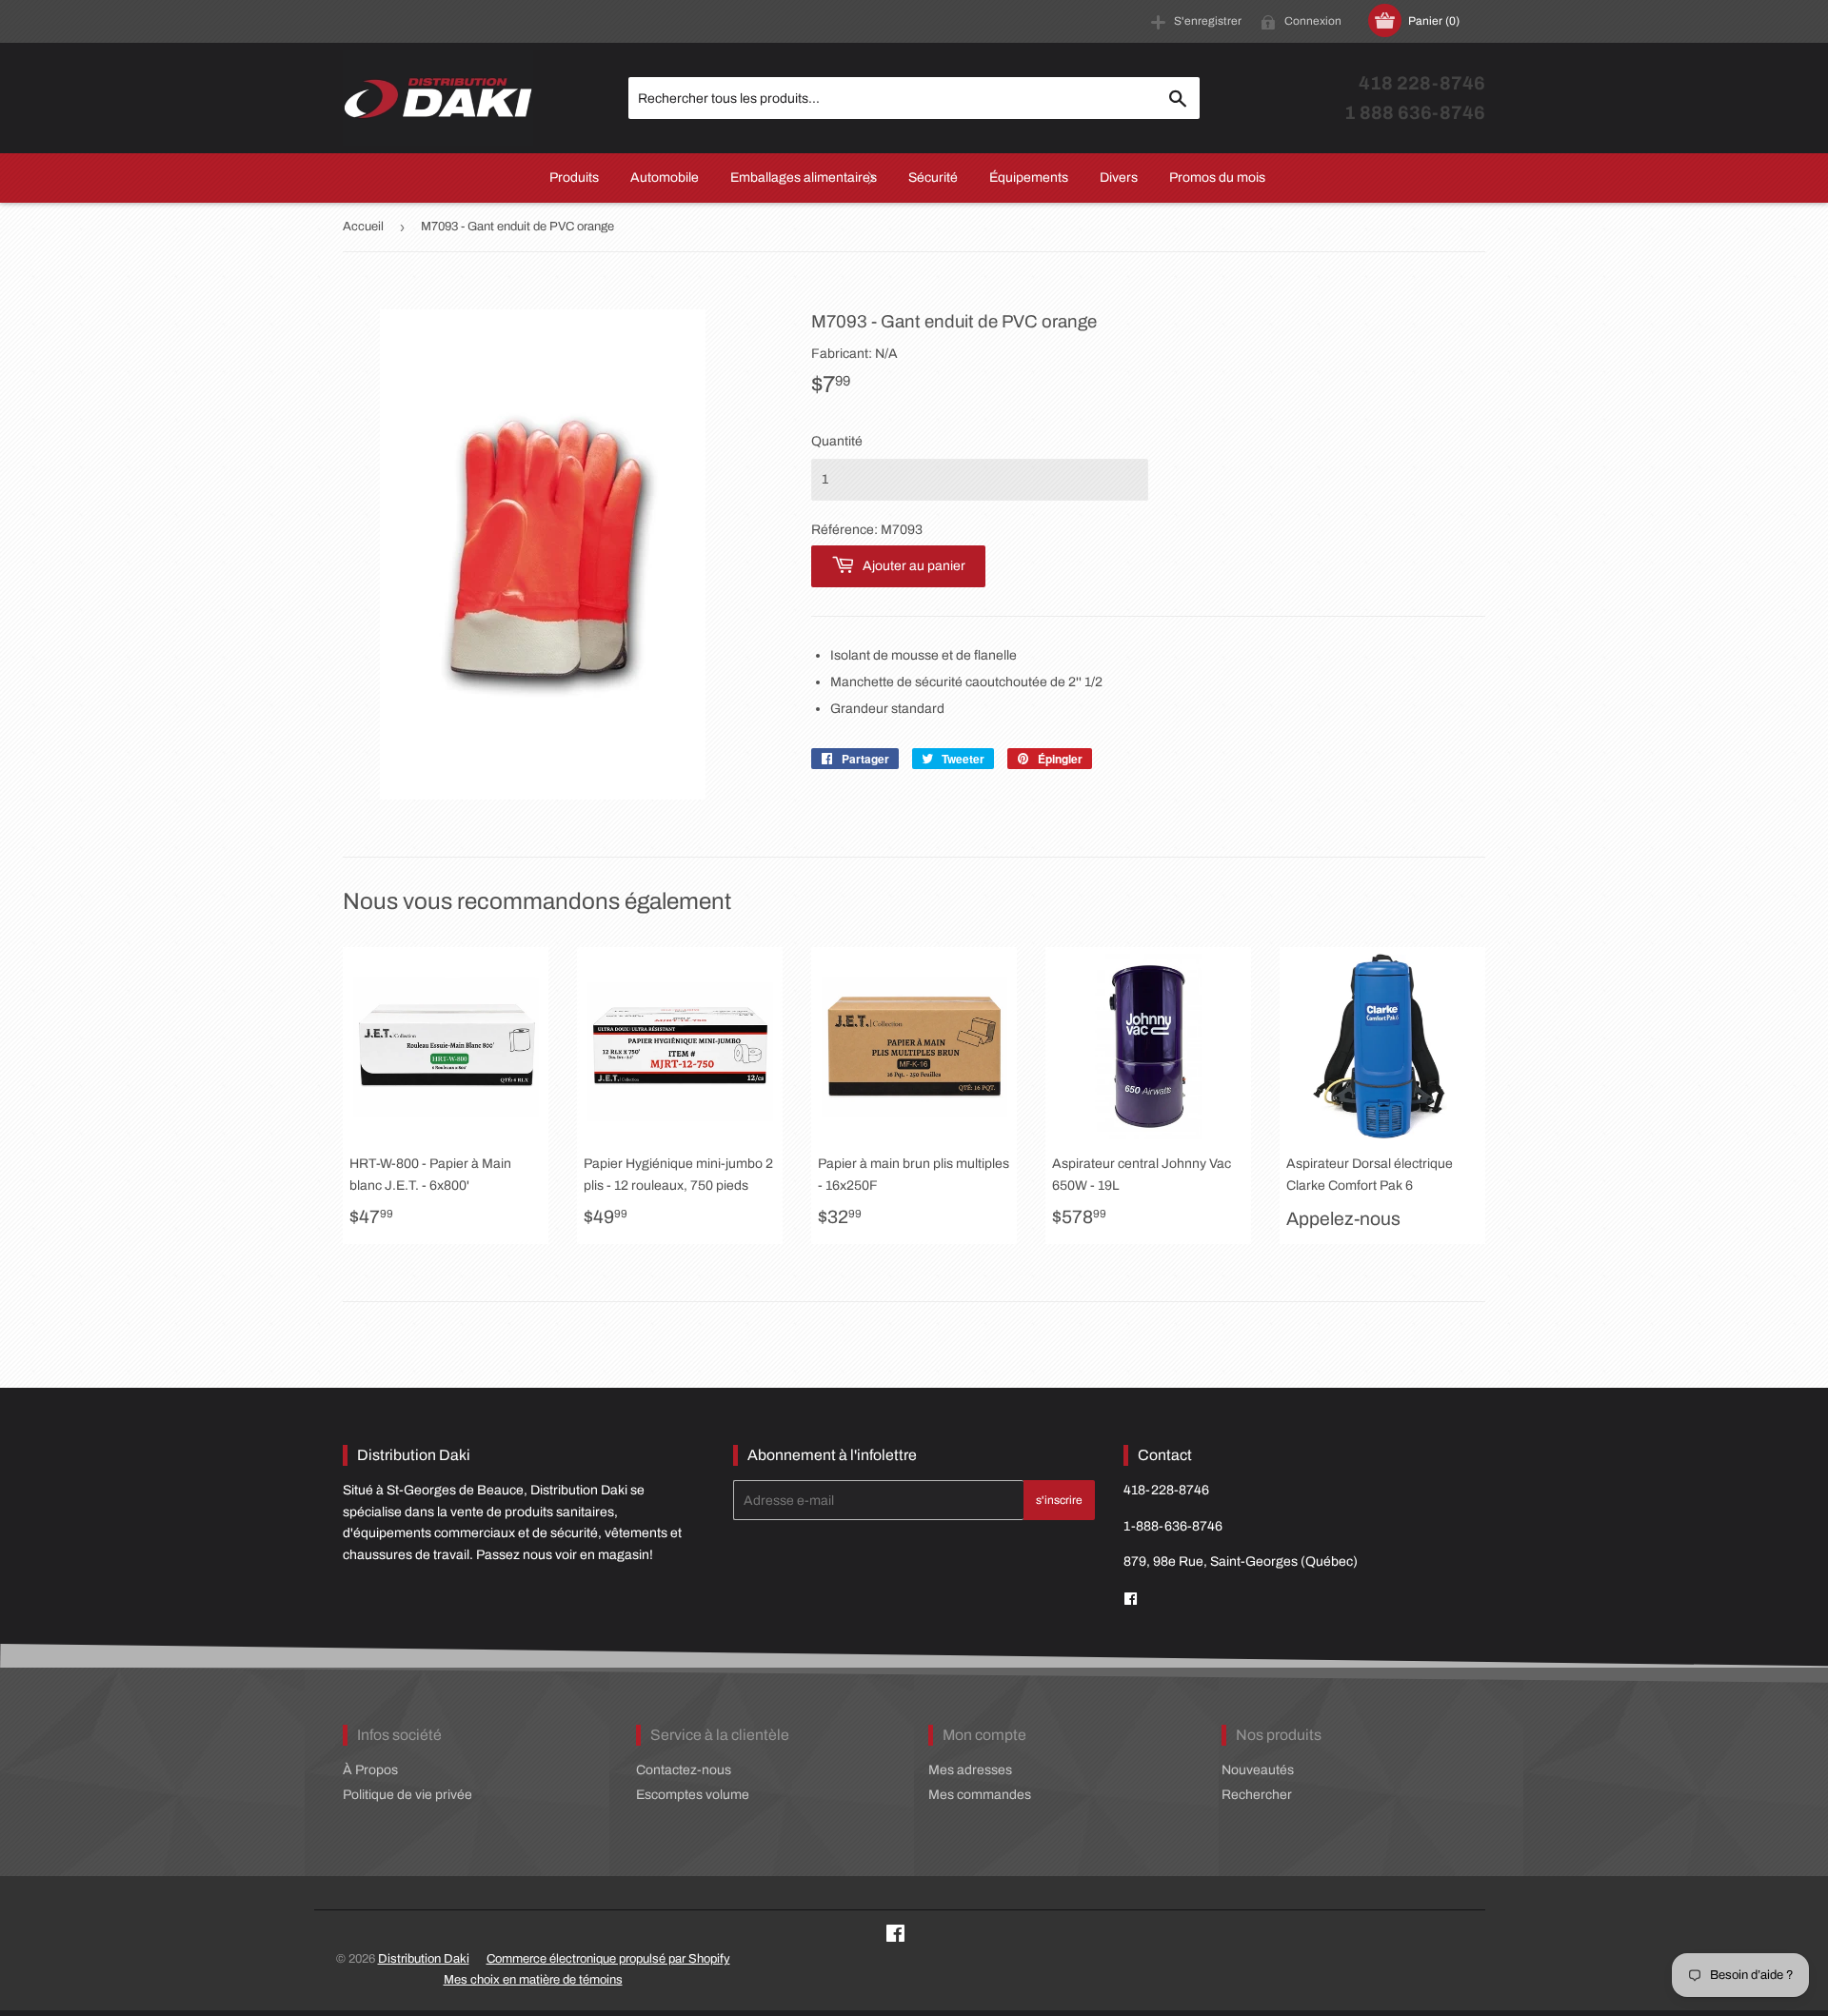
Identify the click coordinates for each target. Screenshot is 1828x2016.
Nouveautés (1258, 1770)
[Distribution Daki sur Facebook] (895, 1937)
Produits (574, 178)
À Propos (370, 1770)
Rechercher (1257, 1795)
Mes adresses (970, 1770)
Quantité (837, 441)
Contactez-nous (684, 1770)
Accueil (363, 227)
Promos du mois (1217, 178)
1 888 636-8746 (1415, 113)
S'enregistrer (1208, 21)
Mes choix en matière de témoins (533, 1980)
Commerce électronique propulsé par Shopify (608, 1959)
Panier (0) (1434, 21)
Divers (1119, 178)
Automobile (665, 178)
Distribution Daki (424, 1959)
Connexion (1313, 21)
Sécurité (933, 178)
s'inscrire (1059, 1500)
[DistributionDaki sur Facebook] (1131, 1600)
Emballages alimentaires (804, 178)
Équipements (1029, 178)
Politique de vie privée (407, 1795)
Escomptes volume (693, 1795)
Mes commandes (980, 1795)
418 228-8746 (1422, 83)
